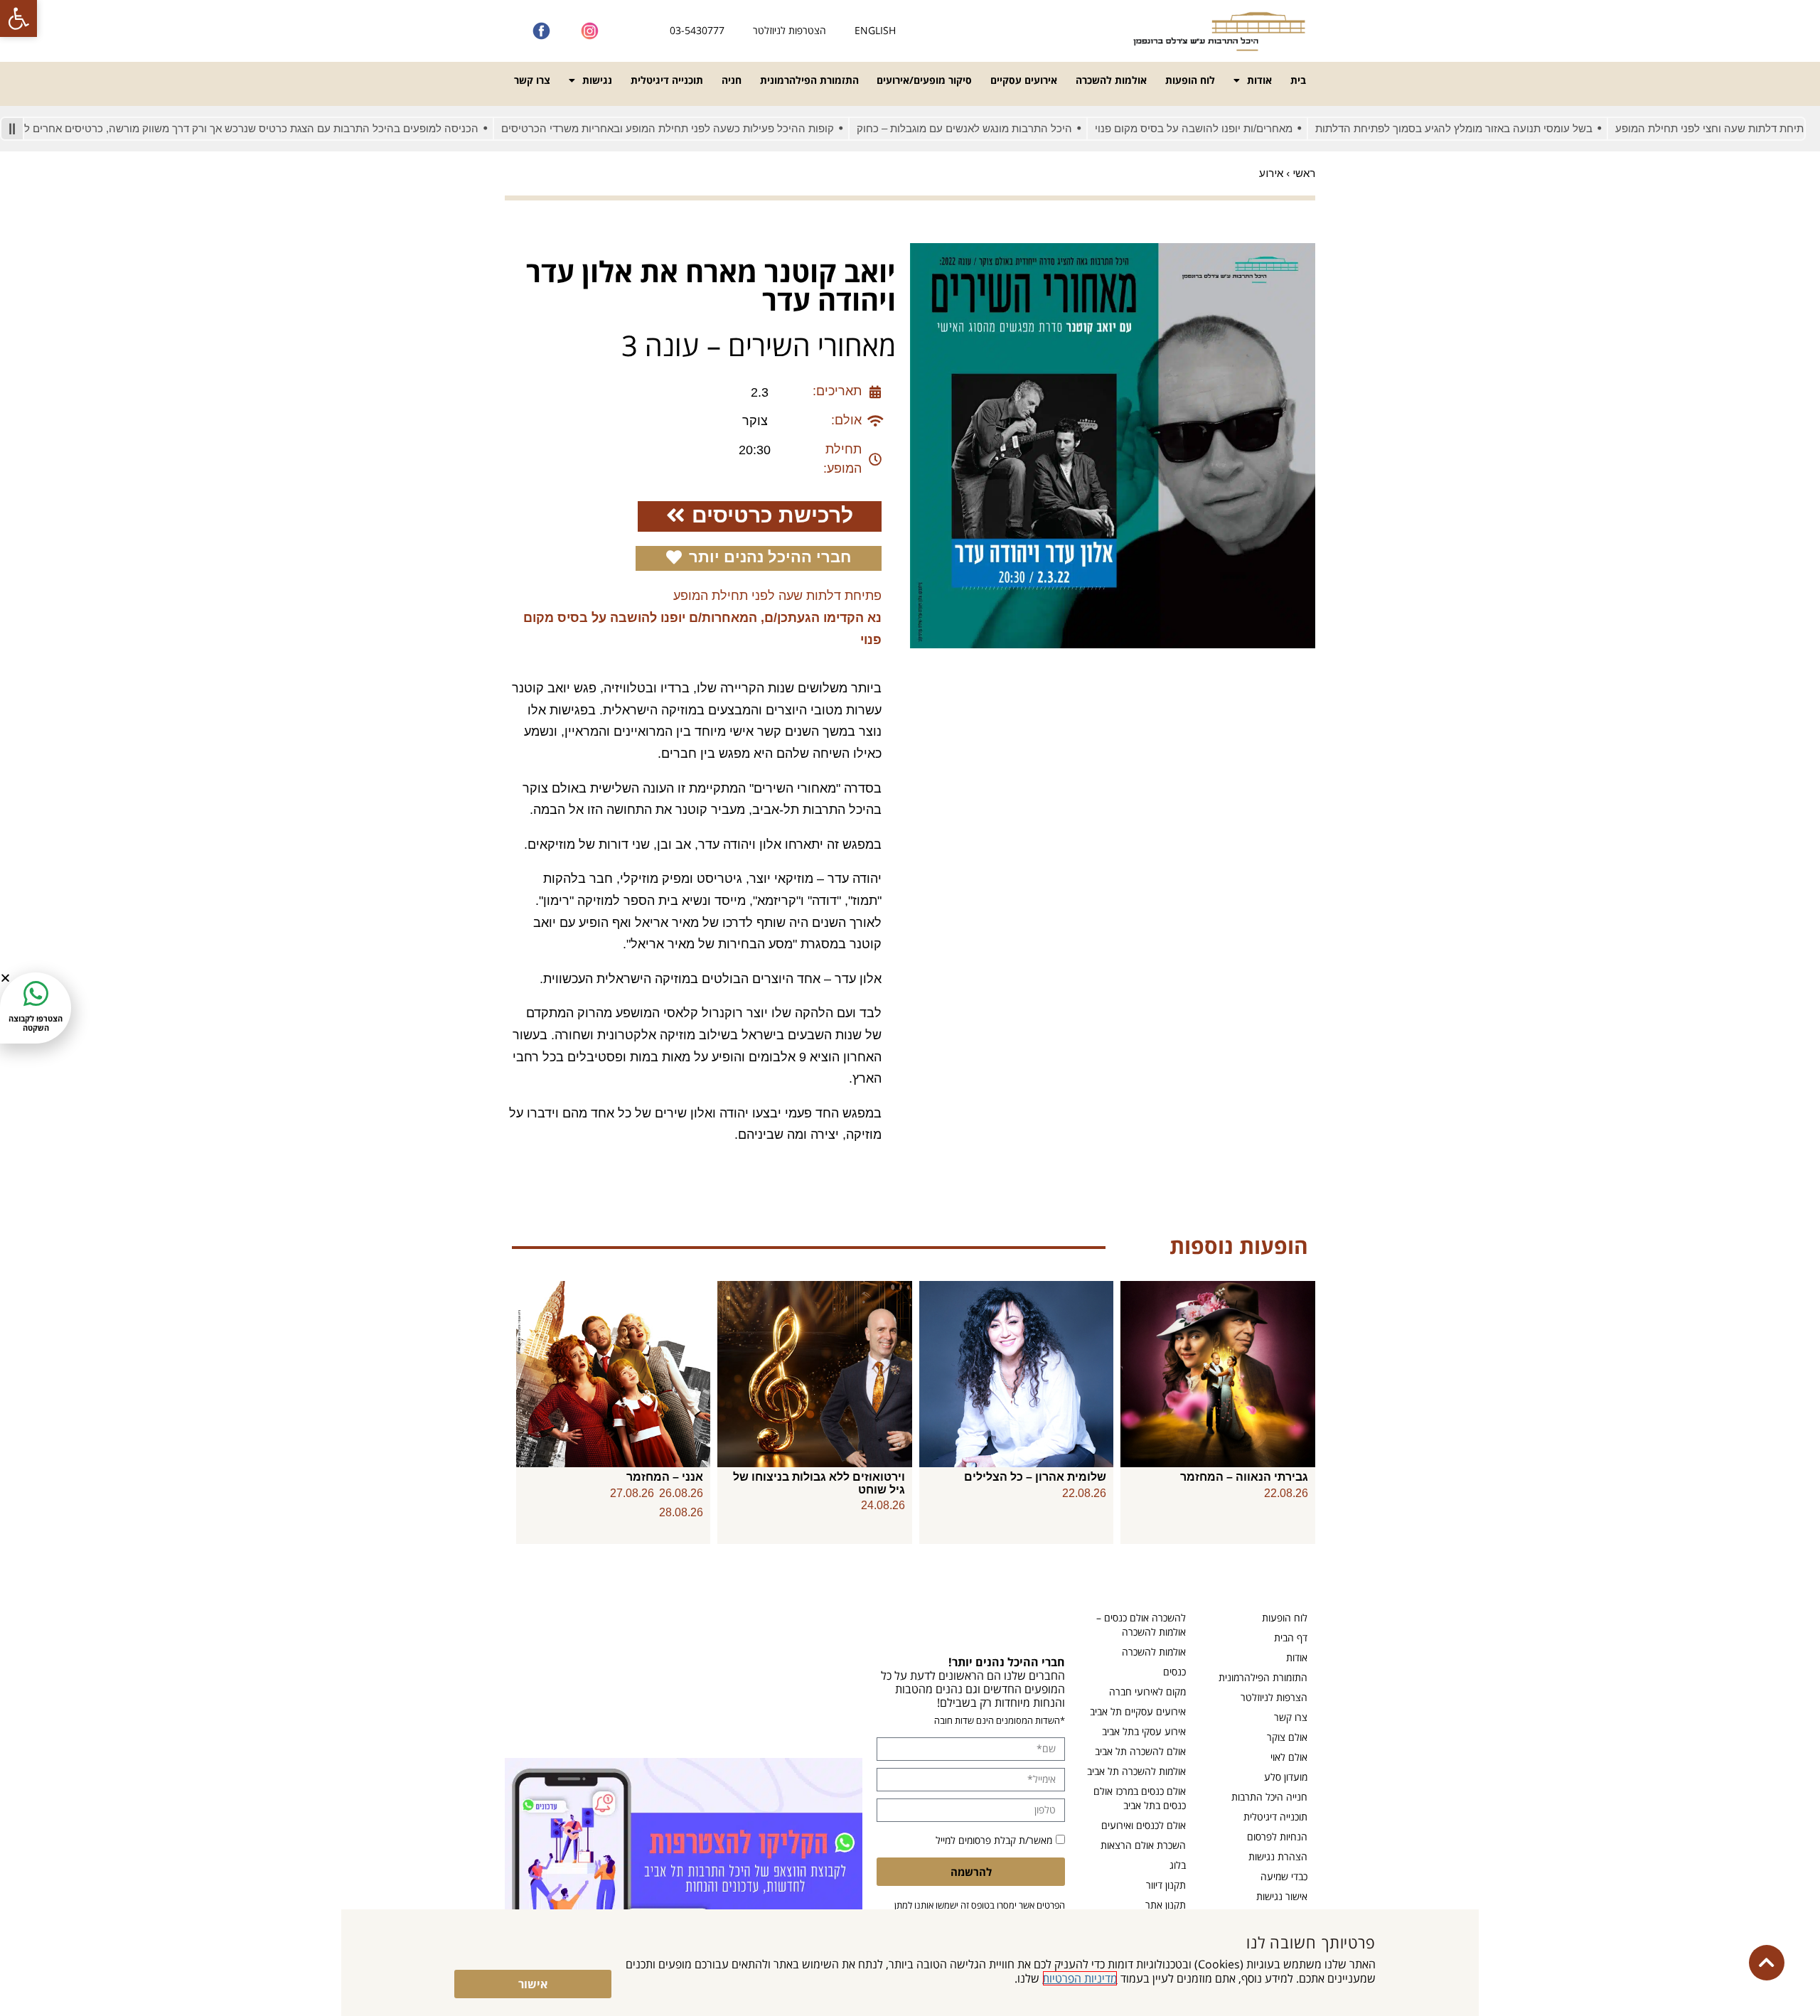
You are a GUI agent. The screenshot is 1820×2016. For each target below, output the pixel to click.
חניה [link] (732, 80)
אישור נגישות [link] (1282, 1896)
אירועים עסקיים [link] (1024, 80)
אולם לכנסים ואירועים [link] (1144, 1825)
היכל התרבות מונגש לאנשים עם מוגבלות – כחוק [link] (1023, 128)
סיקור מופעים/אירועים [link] (924, 80)
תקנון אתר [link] (1166, 1905)
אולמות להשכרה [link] (1111, 80)
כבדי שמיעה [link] (1284, 1876)
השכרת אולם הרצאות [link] (1143, 1845)
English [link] (875, 30)
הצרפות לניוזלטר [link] (1274, 1697)
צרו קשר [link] (532, 80)
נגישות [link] (597, 80)
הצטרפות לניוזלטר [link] (789, 30)
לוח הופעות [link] (1190, 80)
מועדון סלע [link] (1286, 1777)
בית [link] (1298, 80)
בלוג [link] (1178, 1865)
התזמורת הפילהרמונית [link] (809, 80)
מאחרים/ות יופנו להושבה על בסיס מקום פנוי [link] (1253, 128)
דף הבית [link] (1291, 1637)
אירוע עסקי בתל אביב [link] (1144, 1731)
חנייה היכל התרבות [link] (1269, 1797)
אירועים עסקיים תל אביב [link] (1138, 1711)
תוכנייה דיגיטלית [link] (667, 80)
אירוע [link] (1271, 173)
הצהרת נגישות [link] (1278, 1856)
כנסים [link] (1174, 1672)
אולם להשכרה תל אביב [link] (1140, 1751)
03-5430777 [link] (697, 30)
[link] (18, 18)
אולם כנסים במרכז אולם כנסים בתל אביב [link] (1140, 1798)
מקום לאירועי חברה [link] (1147, 1691)
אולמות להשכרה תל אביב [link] (1136, 1771)
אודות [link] (1259, 80)
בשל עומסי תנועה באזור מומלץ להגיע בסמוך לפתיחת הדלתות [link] (1513, 128)
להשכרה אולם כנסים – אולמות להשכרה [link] (1141, 1625)
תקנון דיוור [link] (1166, 1885)
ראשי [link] (1304, 173)
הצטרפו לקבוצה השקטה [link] (36, 1023)
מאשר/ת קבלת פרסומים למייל (994, 1840)
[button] (5, 978)
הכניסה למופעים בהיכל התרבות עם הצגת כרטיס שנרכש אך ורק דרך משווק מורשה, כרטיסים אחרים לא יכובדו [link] (293, 128)
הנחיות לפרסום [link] (1277, 1837)
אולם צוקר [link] (1287, 1737)
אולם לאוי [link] (1289, 1757)
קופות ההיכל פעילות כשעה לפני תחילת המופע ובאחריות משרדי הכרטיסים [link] (727, 128)
